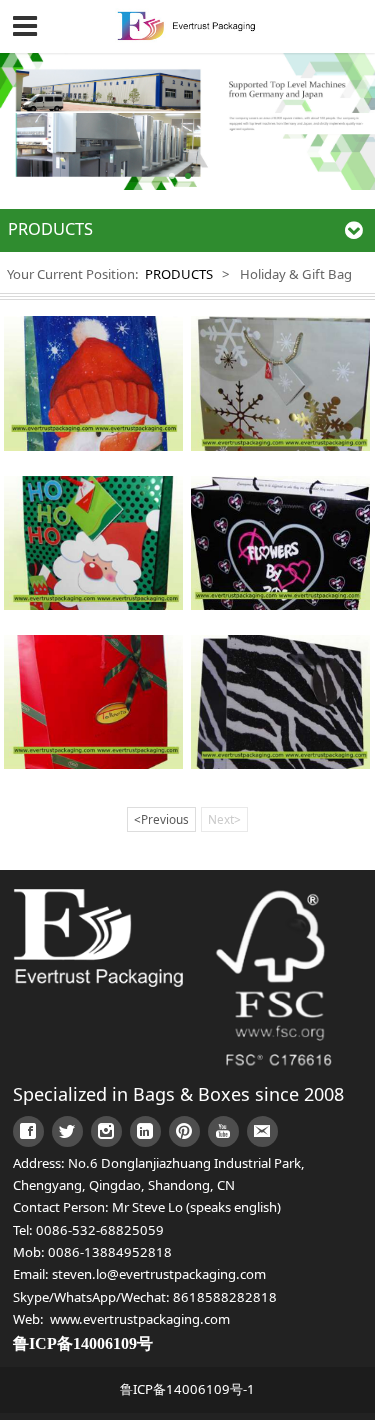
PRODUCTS (179, 274)
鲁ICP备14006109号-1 (187, 1389)
